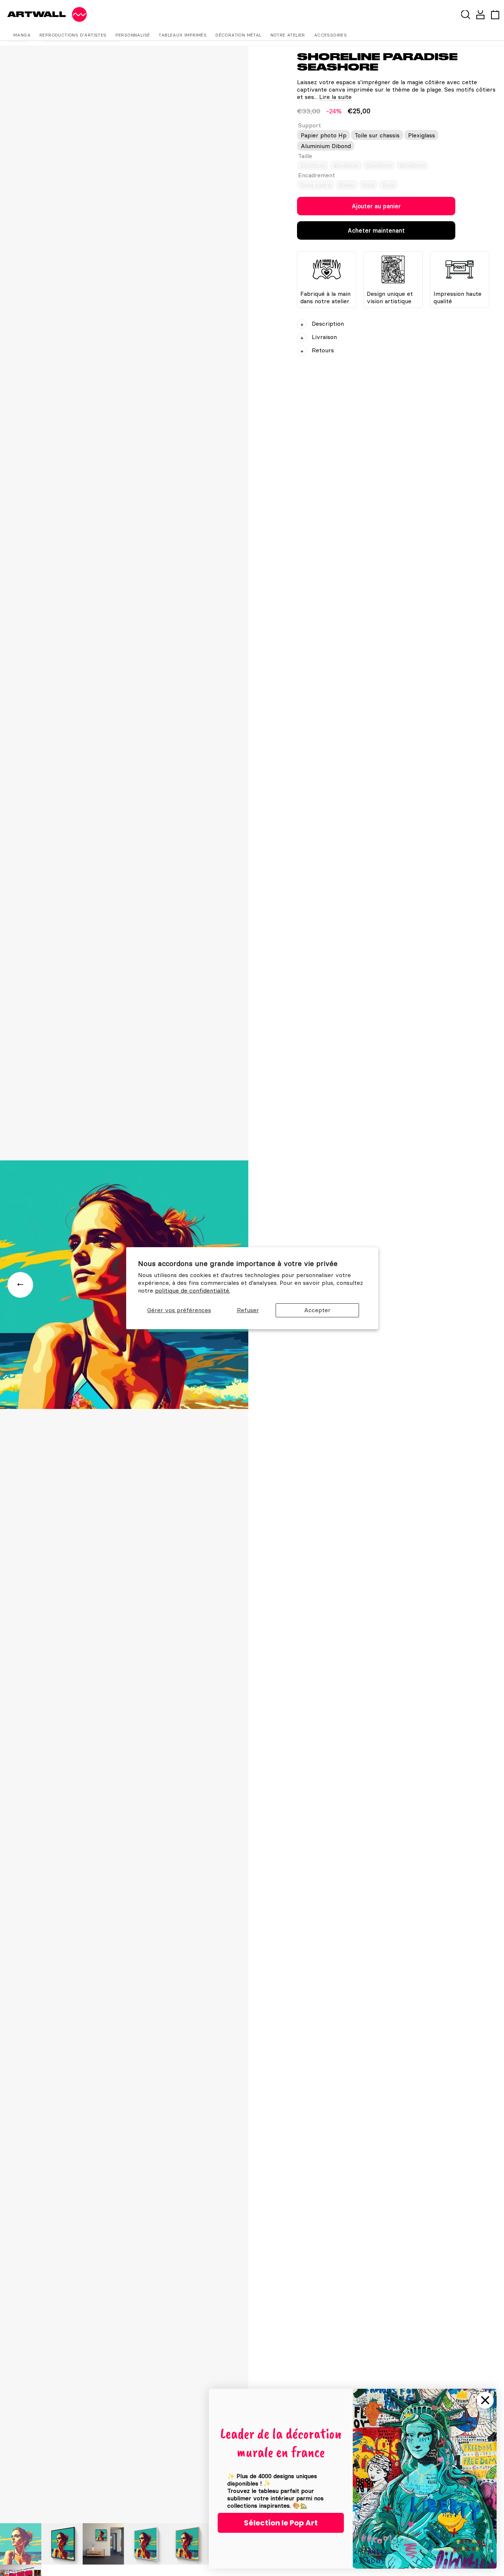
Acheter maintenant (376, 230)
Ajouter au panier (376, 206)
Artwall (37, 14)
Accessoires (330, 35)
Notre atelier (288, 35)
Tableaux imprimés (183, 35)
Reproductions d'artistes (73, 35)
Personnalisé (133, 35)
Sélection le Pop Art (281, 2523)
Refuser (248, 1310)
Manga (22, 35)
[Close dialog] (485, 2400)
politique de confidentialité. (193, 1290)
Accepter (317, 1310)
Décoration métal (238, 35)
